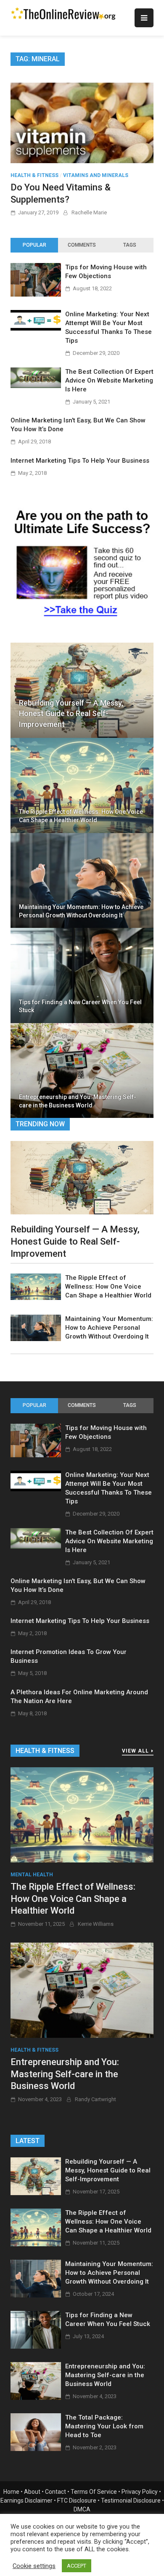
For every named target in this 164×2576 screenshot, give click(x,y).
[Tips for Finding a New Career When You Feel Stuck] (36, 2346)
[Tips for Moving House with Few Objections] (36, 294)
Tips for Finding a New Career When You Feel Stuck (80, 1006)
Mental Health (32, 1875)
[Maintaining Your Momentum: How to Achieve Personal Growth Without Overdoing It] (36, 1339)
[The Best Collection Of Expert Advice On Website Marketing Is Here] (36, 386)
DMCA (82, 2509)
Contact (56, 2492)
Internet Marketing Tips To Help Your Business (80, 461)
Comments (82, 245)
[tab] (34, 245)
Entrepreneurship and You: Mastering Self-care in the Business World (78, 1101)
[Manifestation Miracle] (82, 621)
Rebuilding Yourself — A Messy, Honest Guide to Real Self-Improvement (71, 713)
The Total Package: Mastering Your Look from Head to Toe (104, 2426)
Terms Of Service (94, 2492)
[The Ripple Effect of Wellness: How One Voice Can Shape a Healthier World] (36, 1298)
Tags (130, 245)
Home (11, 2492)
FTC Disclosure (77, 2500)
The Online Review (92, 2518)
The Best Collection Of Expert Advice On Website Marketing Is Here (109, 380)
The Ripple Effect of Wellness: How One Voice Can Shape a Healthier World (81, 816)
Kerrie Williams (96, 1924)
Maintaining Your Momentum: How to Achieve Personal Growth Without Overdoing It (81, 911)
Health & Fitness (34, 175)
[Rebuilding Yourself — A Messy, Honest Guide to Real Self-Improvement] (82, 1177)
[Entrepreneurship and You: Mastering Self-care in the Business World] (82, 1990)
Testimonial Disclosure (131, 2500)
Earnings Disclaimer (26, 2500)
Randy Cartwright (95, 2099)
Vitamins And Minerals (96, 175)
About (32, 2492)
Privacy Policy (140, 2492)
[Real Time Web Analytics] (17, 2571)
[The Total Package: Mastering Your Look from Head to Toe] (36, 2449)
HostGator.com (92, 2545)
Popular (34, 245)
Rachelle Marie (89, 212)
